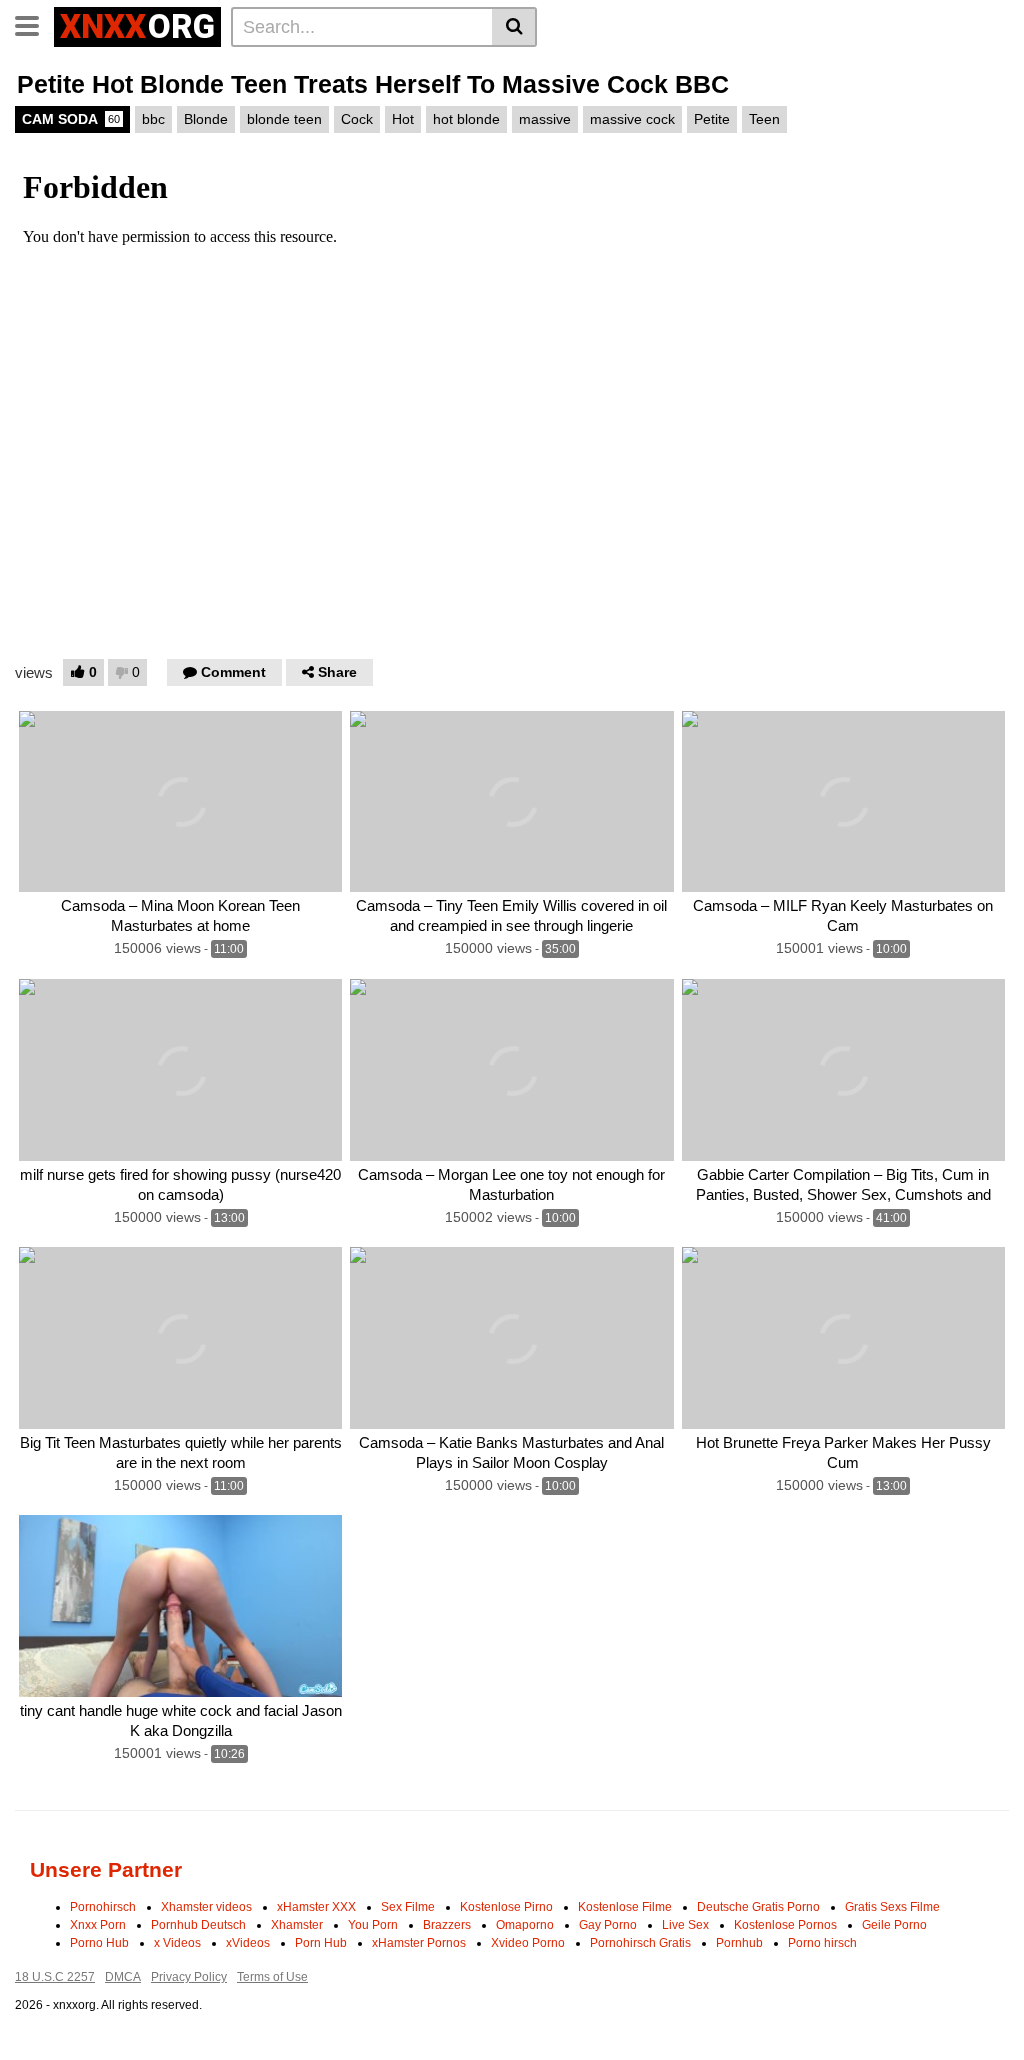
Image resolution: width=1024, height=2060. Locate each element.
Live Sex (685, 1925)
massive (545, 119)
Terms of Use (272, 1977)
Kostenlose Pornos (785, 1925)
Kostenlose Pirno (506, 1907)
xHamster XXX (316, 1907)
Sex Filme (408, 1907)
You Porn (373, 1925)
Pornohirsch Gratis (640, 1943)
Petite (712, 119)
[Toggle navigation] (34, 24)
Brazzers (447, 1925)
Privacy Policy (189, 1977)
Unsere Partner (106, 1869)
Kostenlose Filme (625, 1907)
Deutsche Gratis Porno (758, 1907)
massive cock (632, 119)
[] (514, 27)
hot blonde (466, 119)
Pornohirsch (103, 1907)
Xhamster (297, 1925)
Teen (764, 119)
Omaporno (525, 1925)
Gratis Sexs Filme (892, 1907)
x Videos (177, 1943)
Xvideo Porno (528, 1943)
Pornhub (739, 1943)
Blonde (206, 119)
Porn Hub (321, 1943)
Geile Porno (894, 1925)
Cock (357, 119)
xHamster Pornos (419, 1943)
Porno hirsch (822, 1943)
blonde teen (284, 119)
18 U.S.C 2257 (55, 1977)
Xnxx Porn (98, 1925)
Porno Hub (99, 1943)
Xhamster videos (206, 1907)
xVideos (248, 1943)
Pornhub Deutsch (198, 1925)
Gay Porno (608, 1925)
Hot (403, 119)
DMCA (123, 1977)
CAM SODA (71, 119)
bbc (153, 119)
